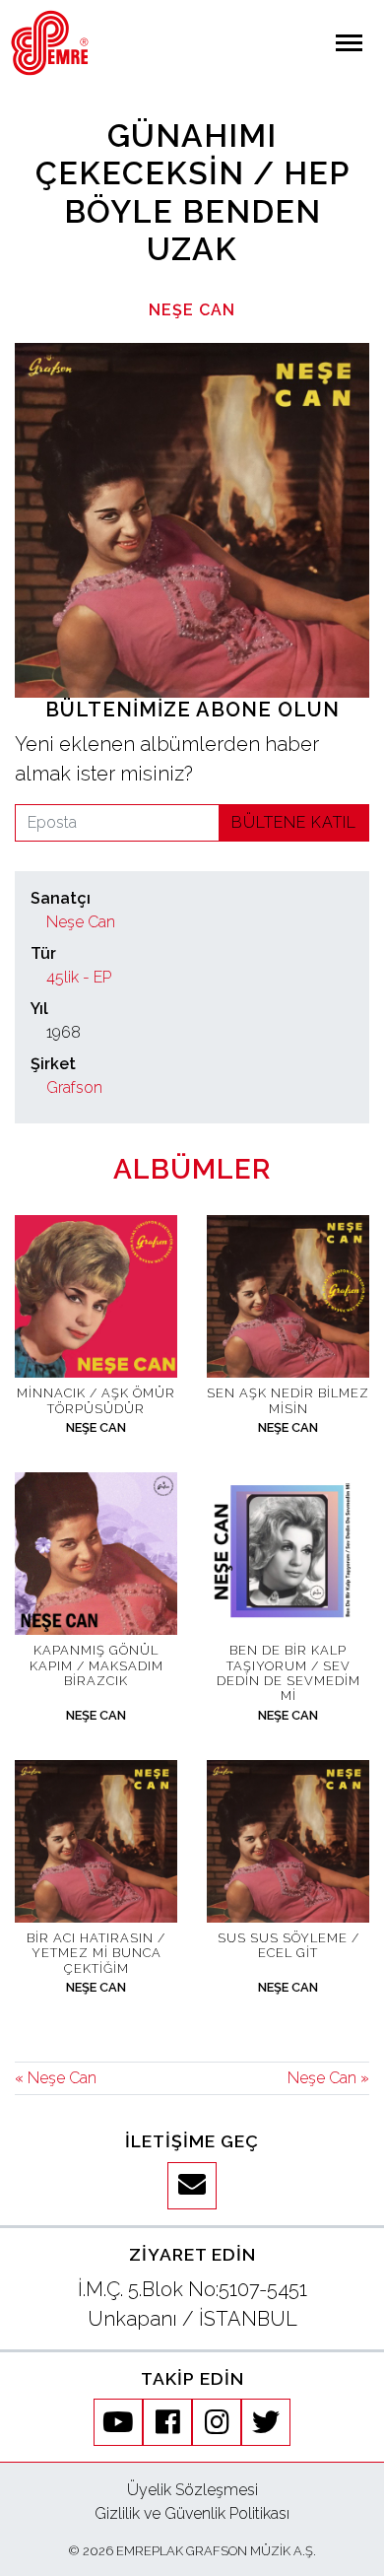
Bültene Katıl (294, 822)
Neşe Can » (328, 2078)
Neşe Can (192, 310)
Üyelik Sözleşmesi (192, 2490)
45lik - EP (79, 977)
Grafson (74, 1087)
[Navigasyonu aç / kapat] (349, 43)
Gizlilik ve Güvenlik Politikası (192, 2513)
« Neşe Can (56, 2078)
